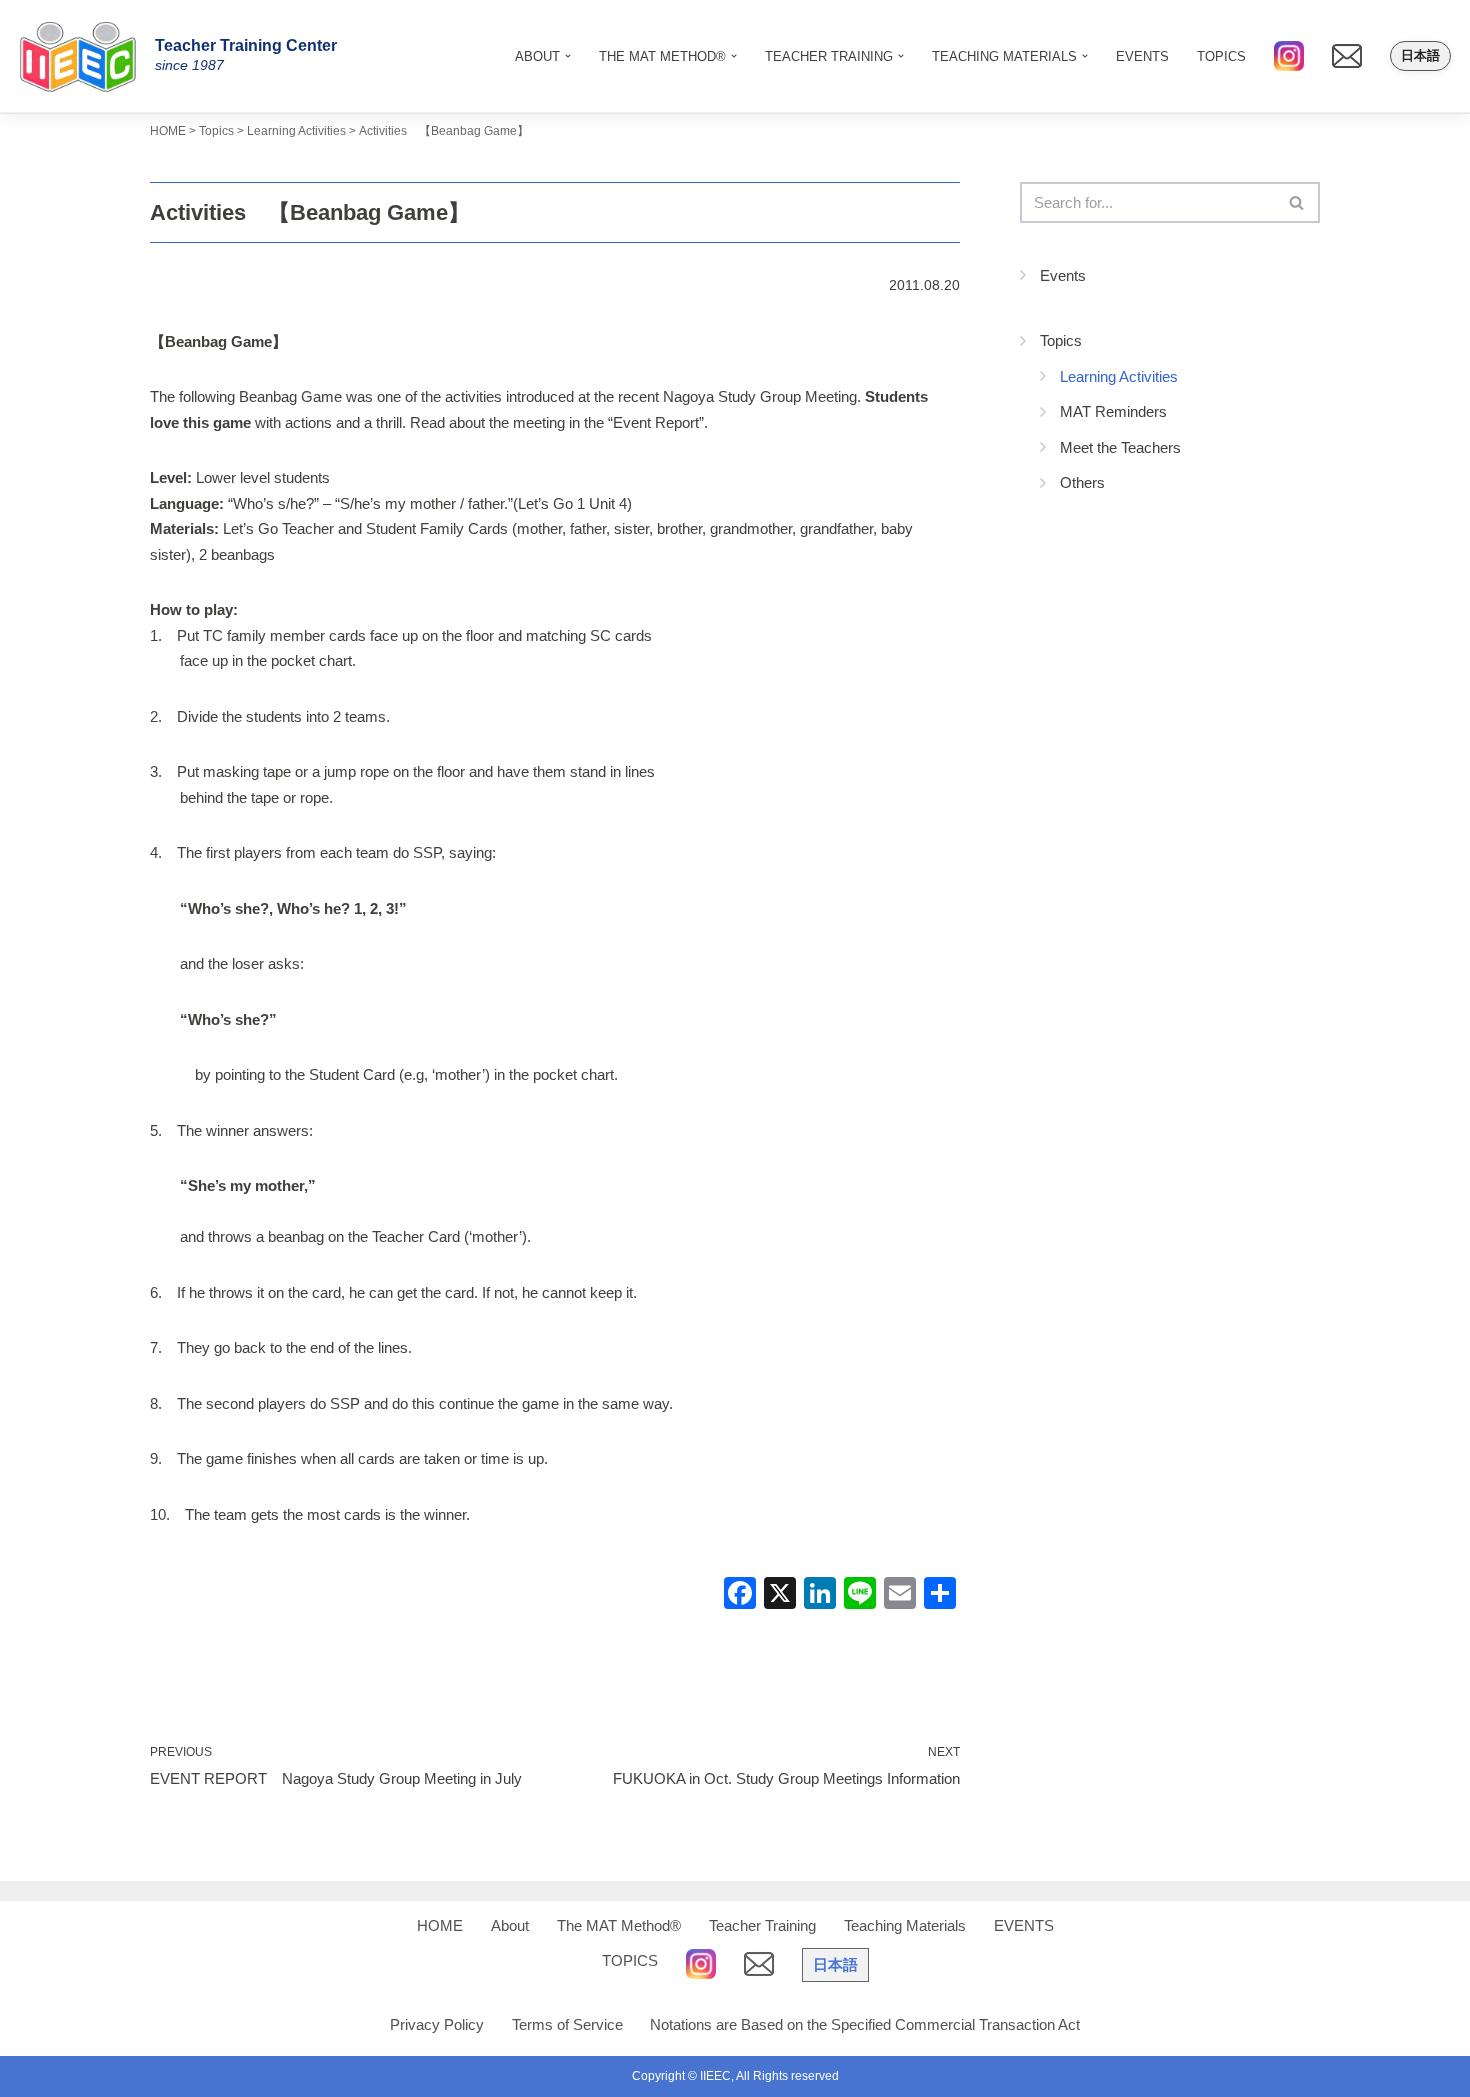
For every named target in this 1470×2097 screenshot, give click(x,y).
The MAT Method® (619, 1925)
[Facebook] (740, 1595)
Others (1082, 482)
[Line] (860, 1595)
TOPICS (1221, 56)
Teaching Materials (905, 1925)
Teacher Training (762, 1925)
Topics (1061, 340)
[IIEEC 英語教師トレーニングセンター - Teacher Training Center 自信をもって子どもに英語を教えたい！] (85, 56)
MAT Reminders (1113, 411)
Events (1063, 275)
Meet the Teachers (1120, 447)
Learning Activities (1119, 376)
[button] (568, 56)
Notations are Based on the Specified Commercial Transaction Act (865, 2024)
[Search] (1297, 202)
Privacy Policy (437, 2024)
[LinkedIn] (820, 1595)
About (510, 1925)
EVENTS (1142, 56)
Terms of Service (567, 2024)
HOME (440, 1925)
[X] (780, 1595)
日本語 (1420, 55)
